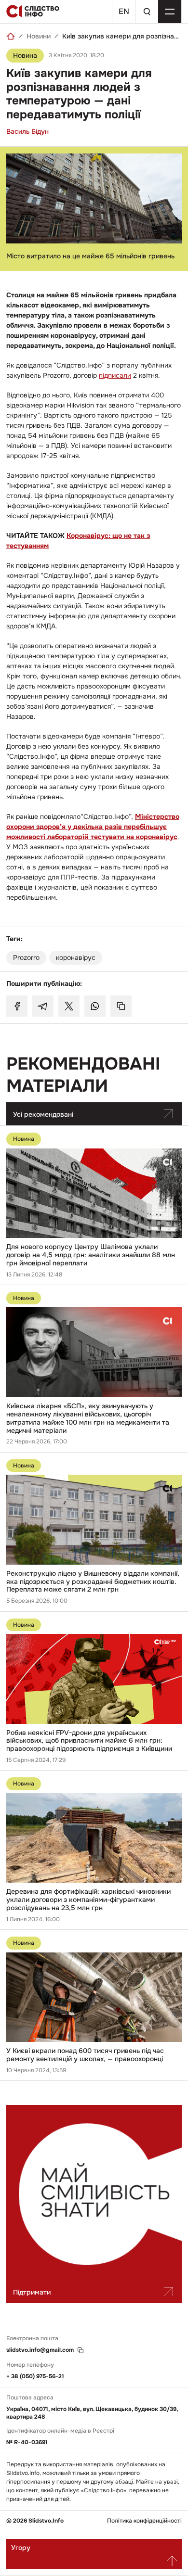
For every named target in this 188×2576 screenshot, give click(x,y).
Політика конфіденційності (144, 2521)
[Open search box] (147, 12)
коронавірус (76, 957)
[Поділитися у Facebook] (17, 1006)
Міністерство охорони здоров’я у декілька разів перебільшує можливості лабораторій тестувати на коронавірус (93, 827)
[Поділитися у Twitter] (69, 1006)
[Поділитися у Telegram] (43, 1006)
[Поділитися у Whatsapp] (95, 1006)
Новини (39, 36)
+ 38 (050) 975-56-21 (35, 2376)
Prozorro (26, 957)
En (124, 11)
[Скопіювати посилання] (121, 1006)
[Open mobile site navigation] (170, 12)
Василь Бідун (27, 131)
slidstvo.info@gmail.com (40, 2350)
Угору (21, 2548)
